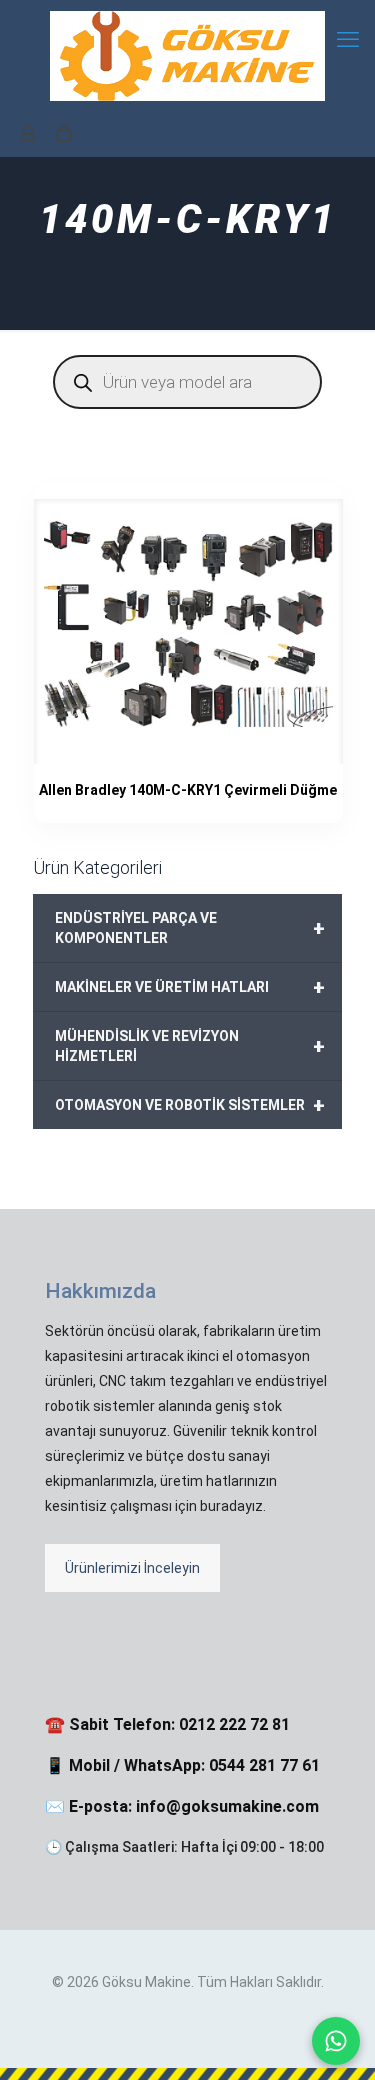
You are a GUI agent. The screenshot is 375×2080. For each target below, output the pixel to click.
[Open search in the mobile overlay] (187, 382)
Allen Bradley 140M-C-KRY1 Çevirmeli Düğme (188, 790)
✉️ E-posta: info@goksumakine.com (182, 1806)
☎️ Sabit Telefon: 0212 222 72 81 (167, 1724)
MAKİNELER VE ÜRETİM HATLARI (190, 987)
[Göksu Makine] (187, 55)
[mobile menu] (348, 40)
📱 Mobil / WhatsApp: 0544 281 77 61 (182, 1765)
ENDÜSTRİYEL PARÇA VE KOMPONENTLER (190, 928)
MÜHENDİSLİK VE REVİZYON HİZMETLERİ (190, 1046)
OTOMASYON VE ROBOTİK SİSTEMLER (190, 1105)
